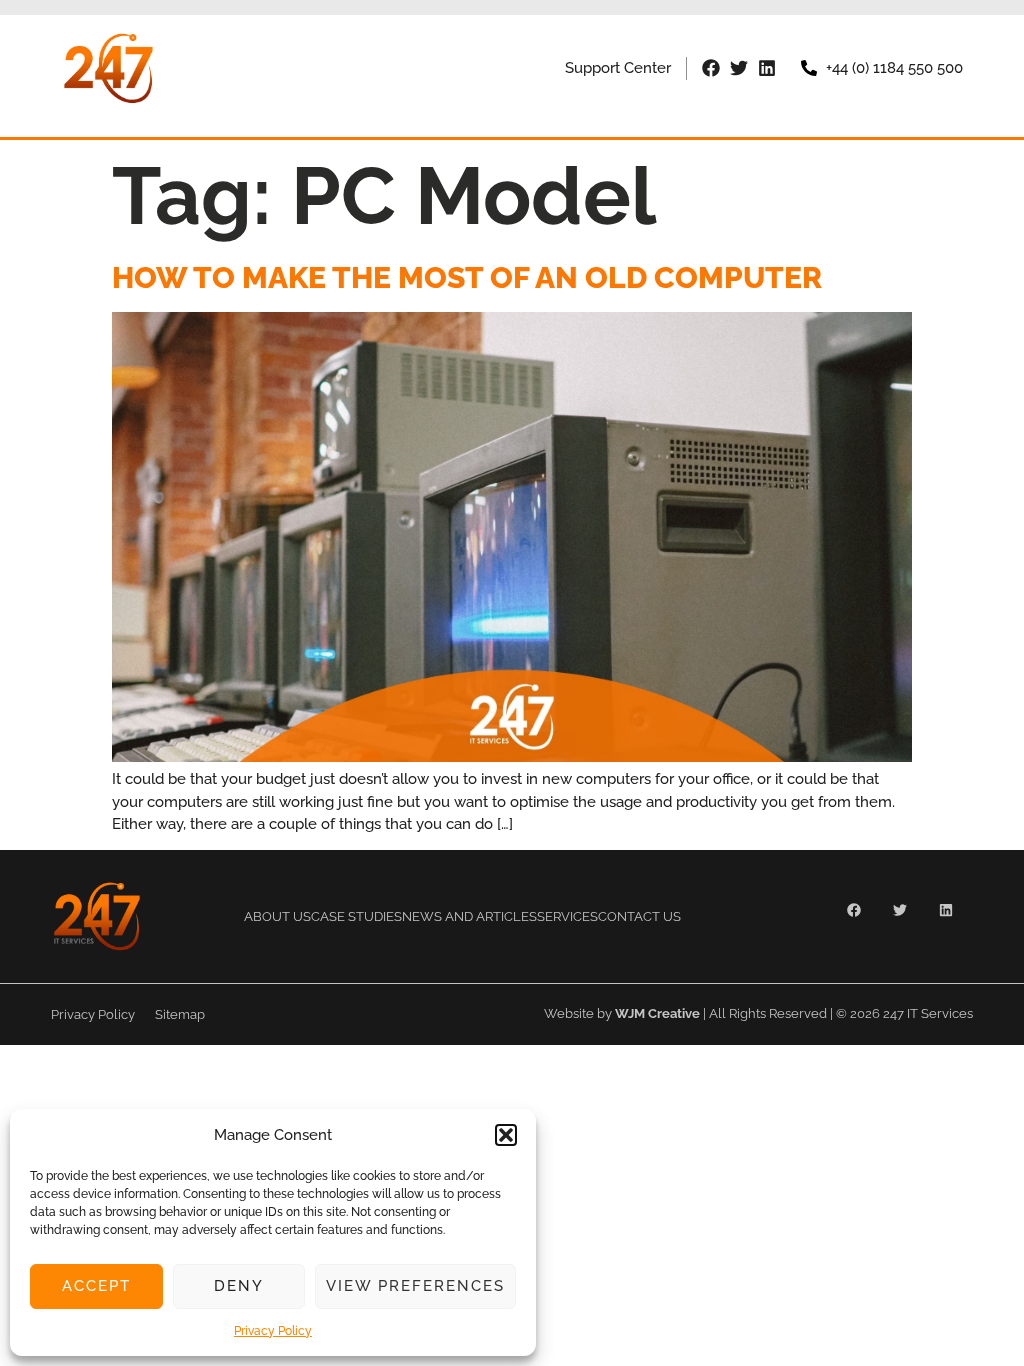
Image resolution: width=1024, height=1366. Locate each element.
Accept (96, 1286)
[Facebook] (711, 68)
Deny (239, 1286)
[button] (506, 1135)
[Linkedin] (767, 68)
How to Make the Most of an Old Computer (467, 277)
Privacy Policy (273, 1331)
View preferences (415, 1286)
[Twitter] (739, 68)
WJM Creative (657, 1013)
